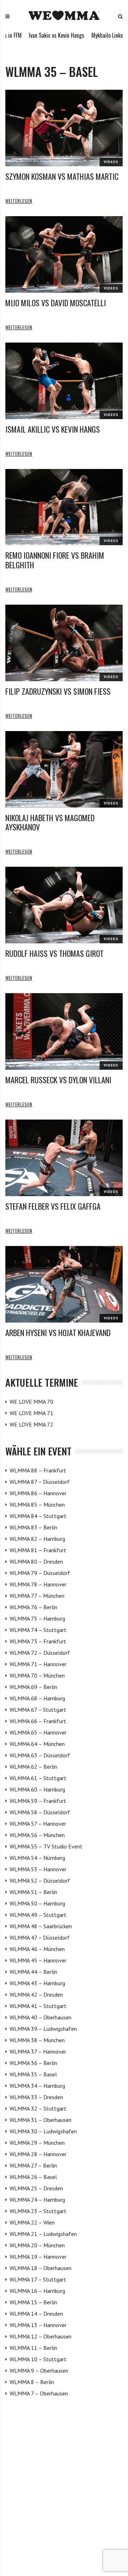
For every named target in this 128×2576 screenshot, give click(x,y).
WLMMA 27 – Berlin (33, 2165)
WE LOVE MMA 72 (31, 1424)
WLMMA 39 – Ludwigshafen (43, 2029)
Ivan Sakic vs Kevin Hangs (31, 35)
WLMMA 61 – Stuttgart (38, 1778)
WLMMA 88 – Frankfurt (38, 1470)
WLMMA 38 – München (37, 2040)
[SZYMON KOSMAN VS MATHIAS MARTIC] (64, 128)
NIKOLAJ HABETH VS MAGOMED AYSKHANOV (50, 822)
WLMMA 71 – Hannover (38, 1664)
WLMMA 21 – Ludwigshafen (43, 2234)
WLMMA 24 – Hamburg (37, 2200)
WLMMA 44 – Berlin (33, 1972)
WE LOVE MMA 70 (31, 1402)
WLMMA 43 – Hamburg (37, 1983)
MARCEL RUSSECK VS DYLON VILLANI (58, 1080)
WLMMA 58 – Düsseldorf (40, 1812)
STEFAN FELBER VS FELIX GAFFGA (53, 1206)
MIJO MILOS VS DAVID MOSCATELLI (56, 303)
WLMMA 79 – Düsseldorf (40, 1573)
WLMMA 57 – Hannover (38, 1824)
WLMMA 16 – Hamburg (37, 2291)
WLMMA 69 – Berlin (33, 1687)
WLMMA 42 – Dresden (36, 1994)
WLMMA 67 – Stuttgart (38, 1710)
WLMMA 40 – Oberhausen (41, 2017)
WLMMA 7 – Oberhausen (39, 2393)
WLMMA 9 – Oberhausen (39, 2371)
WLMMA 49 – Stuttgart (38, 1915)
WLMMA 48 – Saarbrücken (41, 1926)
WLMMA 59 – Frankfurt (38, 1801)
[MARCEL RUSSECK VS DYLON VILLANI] (64, 1031)
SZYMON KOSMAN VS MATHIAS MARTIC (62, 176)
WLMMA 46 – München (37, 1949)
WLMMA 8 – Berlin (32, 2382)
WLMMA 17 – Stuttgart (38, 2279)
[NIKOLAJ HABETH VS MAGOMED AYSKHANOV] (64, 769)
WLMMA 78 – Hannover (38, 1584)
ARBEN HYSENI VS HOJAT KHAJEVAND (58, 1333)
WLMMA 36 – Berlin (33, 2063)
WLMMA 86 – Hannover (38, 1493)
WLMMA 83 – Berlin (33, 1527)
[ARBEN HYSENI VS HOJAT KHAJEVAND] (64, 1284)
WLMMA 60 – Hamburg (37, 1789)
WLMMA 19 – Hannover (38, 2257)
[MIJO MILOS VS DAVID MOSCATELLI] (64, 254)
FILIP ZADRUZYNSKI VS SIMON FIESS (58, 691)
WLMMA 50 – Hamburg (37, 1903)
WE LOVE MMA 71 (31, 1413)
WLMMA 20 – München (37, 2245)
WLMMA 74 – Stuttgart (38, 1630)
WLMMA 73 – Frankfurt (38, 1641)
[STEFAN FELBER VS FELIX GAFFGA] (64, 1158)
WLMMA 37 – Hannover (38, 2051)
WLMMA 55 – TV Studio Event (46, 1846)
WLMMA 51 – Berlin (33, 1892)
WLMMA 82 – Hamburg (37, 1539)
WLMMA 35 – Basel (33, 2074)
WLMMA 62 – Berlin (33, 1767)
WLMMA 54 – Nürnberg (37, 1858)
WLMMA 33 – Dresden (36, 2097)
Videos (111, 162)
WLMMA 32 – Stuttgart (38, 2108)
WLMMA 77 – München (37, 1596)
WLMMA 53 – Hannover (38, 1869)
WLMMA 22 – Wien (32, 2222)
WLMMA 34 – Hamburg (37, 2086)
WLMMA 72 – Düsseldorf (40, 1653)
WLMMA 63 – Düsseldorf (40, 1755)
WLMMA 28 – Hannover (38, 2154)
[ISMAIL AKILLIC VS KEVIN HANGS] (64, 381)
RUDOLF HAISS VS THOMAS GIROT (54, 953)
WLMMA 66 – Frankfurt (38, 1721)
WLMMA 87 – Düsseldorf (40, 1482)
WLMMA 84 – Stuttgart (38, 1516)
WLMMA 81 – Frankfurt (38, 1550)
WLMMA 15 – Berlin (33, 2302)
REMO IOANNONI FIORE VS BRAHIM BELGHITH (55, 560)
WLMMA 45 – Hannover (38, 1960)
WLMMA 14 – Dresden (36, 2314)
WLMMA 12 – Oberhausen (41, 2336)
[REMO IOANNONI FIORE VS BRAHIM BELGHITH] (64, 507)
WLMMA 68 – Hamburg (37, 1698)
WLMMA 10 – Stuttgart (38, 2359)
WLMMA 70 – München (37, 1675)
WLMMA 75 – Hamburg (37, 1618)
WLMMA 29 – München (37, 2143)
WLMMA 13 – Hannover (38, 2325)
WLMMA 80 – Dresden (36, 1561)
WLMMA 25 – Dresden (36, 2188)
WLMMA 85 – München (37, 1505)
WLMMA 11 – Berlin (33, 2348)
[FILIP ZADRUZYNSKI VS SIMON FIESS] (64, 643)
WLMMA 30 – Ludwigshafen (43, 2131)
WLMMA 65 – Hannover (38, 1732)
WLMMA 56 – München (37, 1835)
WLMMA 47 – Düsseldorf (40, 1938)
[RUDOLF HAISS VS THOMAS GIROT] (64, 905)
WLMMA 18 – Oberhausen (41, 2268)
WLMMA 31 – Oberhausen (41, 2120)
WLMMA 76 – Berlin (33, 1607)
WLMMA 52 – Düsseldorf (40, 1881)
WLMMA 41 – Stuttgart (38, 2006)
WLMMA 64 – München (37, 1744)
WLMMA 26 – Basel (33, 2177)
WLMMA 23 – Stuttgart (38, 2211)
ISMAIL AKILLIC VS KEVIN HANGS (53, 429)
